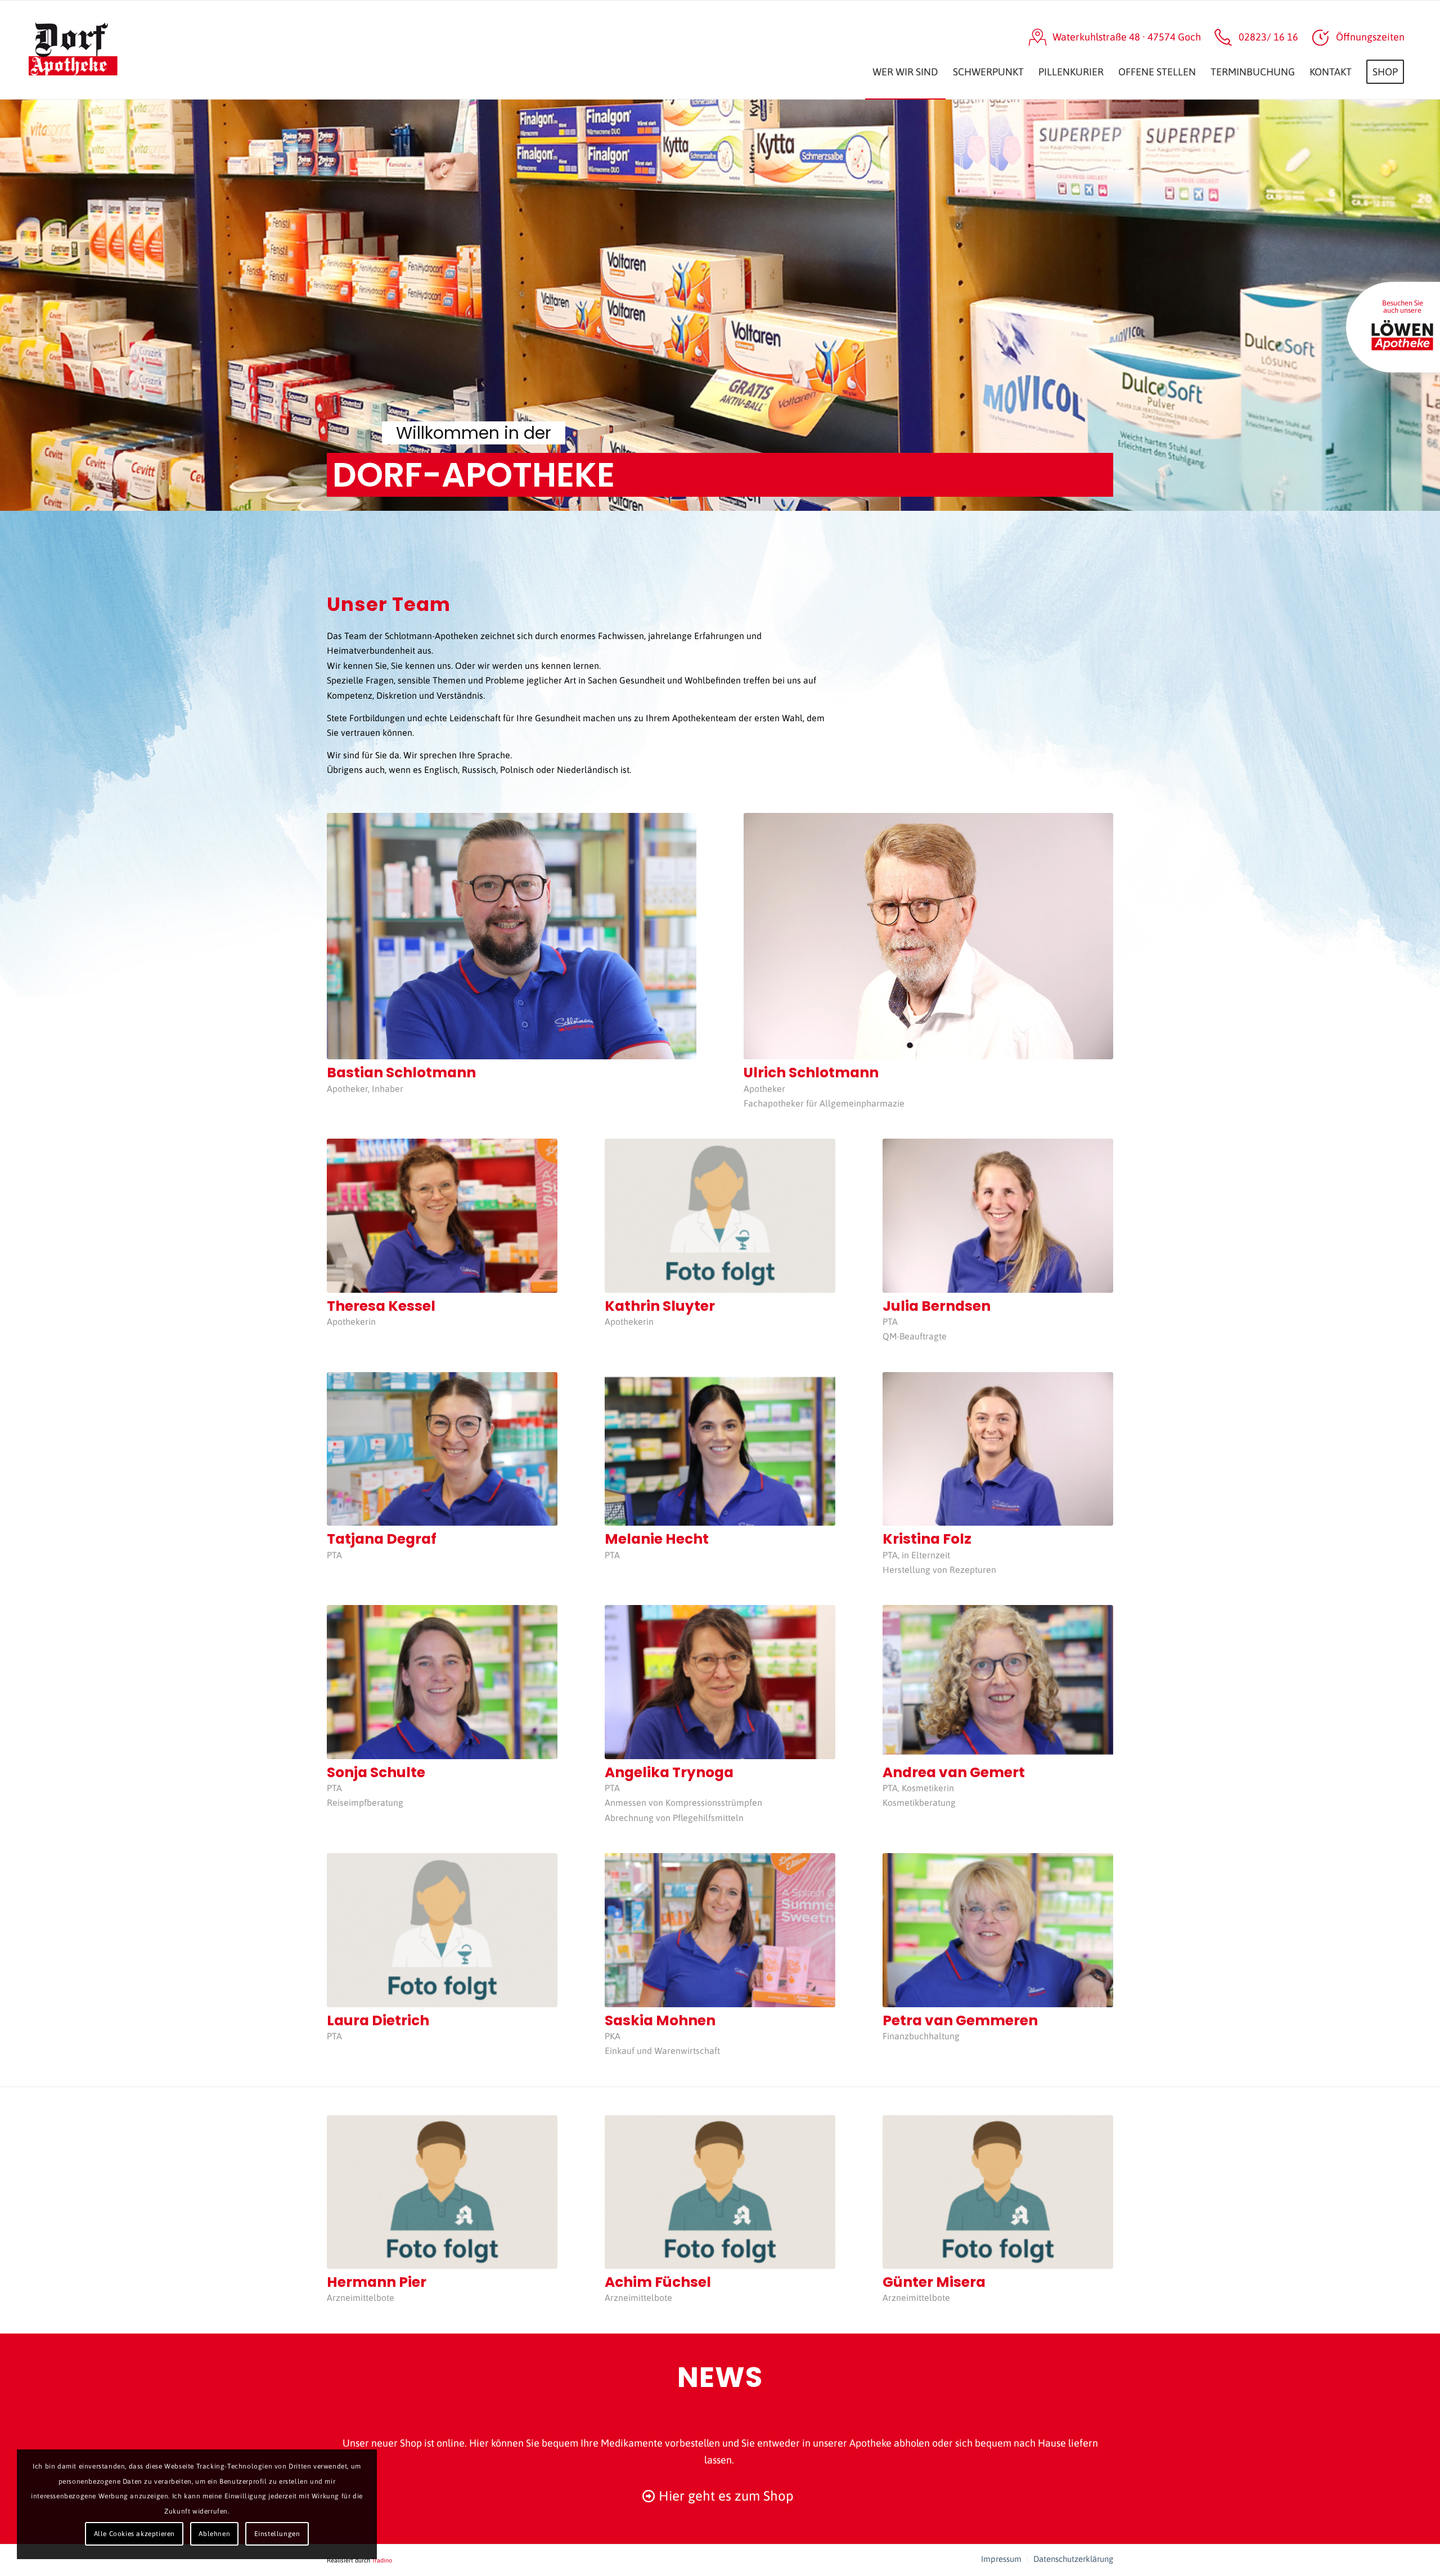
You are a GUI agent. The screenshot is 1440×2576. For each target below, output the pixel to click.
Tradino (382, 2560)
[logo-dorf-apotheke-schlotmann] (103, 50)
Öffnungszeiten (1370, 37)
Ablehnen (214, 2534)
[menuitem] (905, 50)
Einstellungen (277, 2534)
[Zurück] (10, 305)
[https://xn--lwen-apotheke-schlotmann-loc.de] (1402, 337)
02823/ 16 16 (1268, 37)
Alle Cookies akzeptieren (134, 2534)
